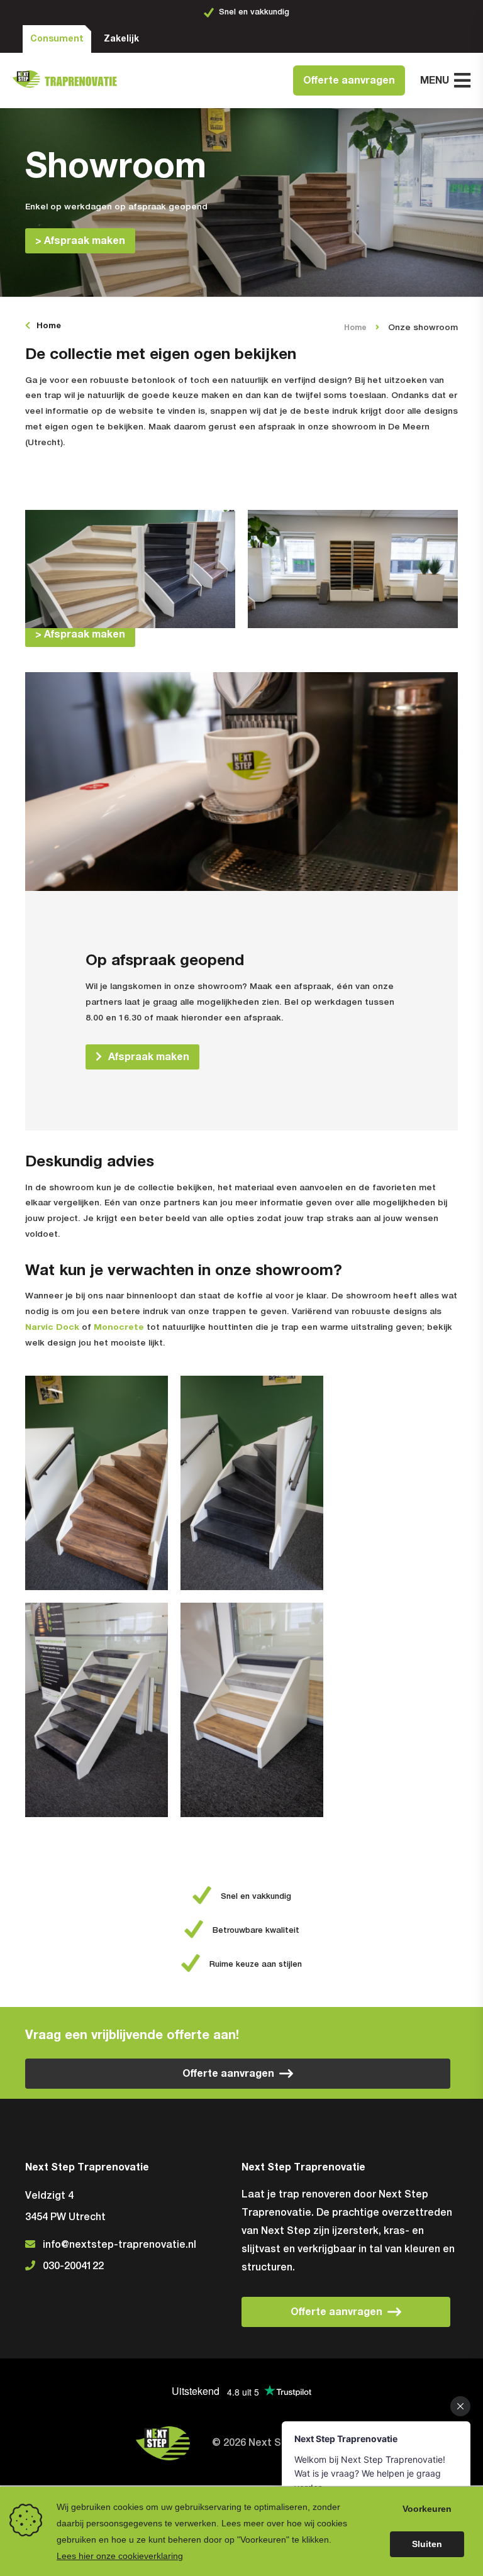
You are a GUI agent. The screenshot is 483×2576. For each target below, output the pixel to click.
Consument (57, 39)
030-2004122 (73, 2267)
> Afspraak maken (80, 241)
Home (49, 326)
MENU (435, 80)
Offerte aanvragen (349, 80)
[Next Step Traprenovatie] (69, 81)
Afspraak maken (149, 1057)
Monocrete (119, 1327)
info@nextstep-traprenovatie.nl (119, 2245)
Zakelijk (121, 39)
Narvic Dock (52, 1327)
